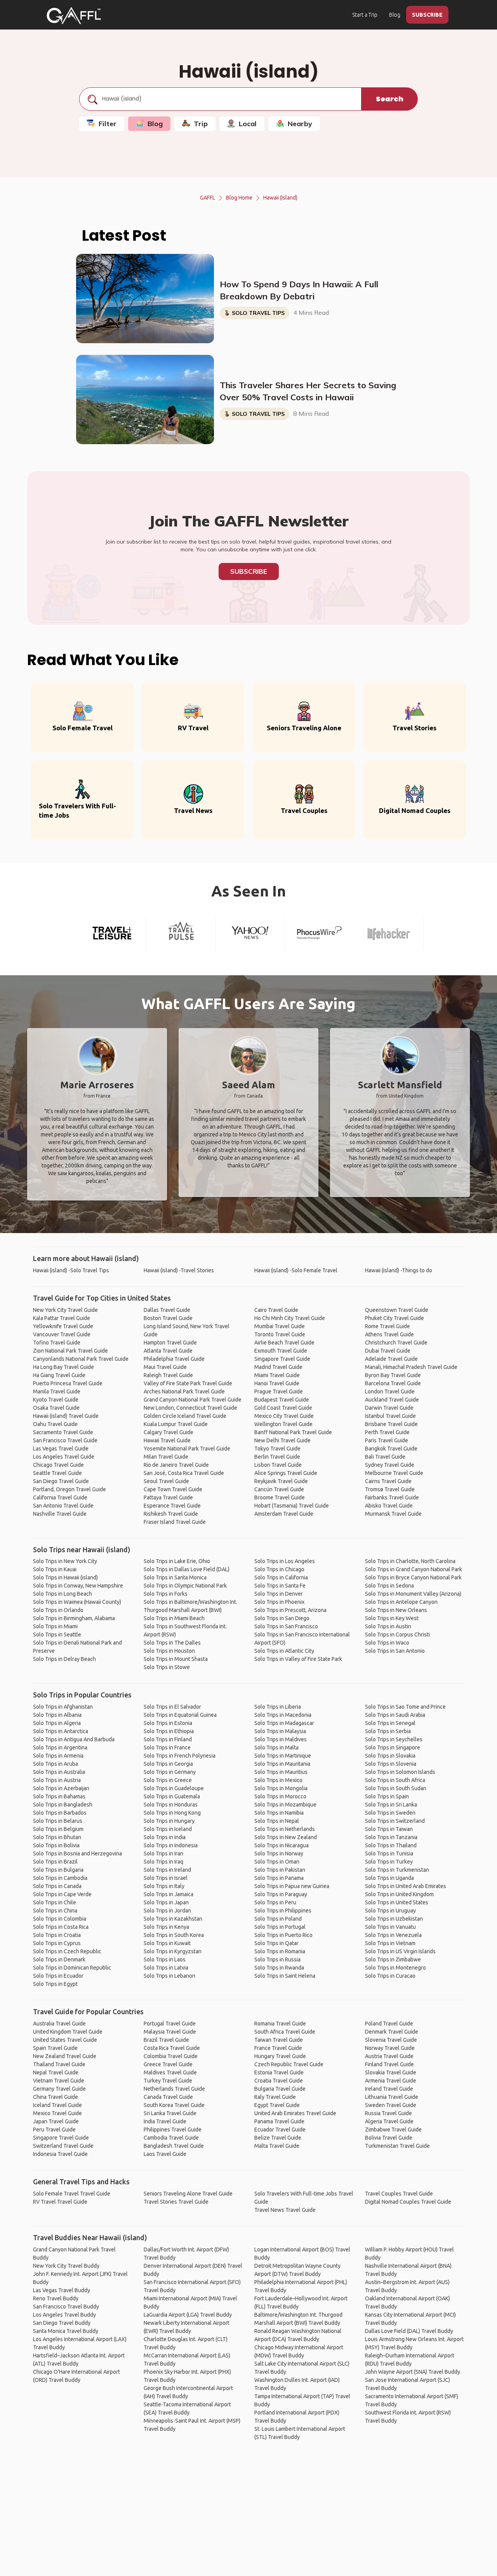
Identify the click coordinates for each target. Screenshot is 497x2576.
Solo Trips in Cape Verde (62, 1894)
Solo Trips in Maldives (281, 1739)
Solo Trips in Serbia (388, 1731)
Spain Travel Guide (55, 2048)
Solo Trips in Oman (277, 1862)
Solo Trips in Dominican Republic (72, 1968)
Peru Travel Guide (54, 2130)
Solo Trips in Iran (163, 1853)
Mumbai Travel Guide (280, 1326)
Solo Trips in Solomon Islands (400, 1772)
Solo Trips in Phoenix (279, 1602)
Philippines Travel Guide (173, 2130)
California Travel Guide (60, 1497)
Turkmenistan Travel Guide (397, 2146)
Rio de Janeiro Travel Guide (176, 1465)
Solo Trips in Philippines (283, 1911)
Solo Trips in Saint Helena (285, 1976)
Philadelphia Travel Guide (174, 1359)
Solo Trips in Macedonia (283, 1715)
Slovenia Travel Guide (391, 2040)
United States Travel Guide (65, 2040)
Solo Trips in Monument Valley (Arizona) (413, 1594)
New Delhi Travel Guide (282, 1440)
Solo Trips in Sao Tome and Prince (405, 1707)
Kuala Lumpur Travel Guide (176, 1424)
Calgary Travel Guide (169, 1432)
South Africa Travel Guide (285, 2032)
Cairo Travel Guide (276, 1310)
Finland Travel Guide (389, 2064)
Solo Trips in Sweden (390, 1813)
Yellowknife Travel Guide (63, 1326)
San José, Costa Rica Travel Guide (184, 1473)
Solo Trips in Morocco (280, 1796)
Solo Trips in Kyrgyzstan (173, 1951)
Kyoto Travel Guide (56, 1400)
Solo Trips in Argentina (60, 1747)
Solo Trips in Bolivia (56, 1845)
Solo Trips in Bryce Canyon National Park (413, 1577)
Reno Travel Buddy (56, 2298)
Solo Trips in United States (397, 1902)
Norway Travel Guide (390, 2048)
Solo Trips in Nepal (277, 1821)
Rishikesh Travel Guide (171, 1514)
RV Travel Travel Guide (60, 2202)
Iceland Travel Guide (57, 2105)
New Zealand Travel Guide (65, 2056)
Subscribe (249, 571)
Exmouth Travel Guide (281, 1351)
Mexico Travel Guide (57, 2113)
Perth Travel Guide (387, 1432)
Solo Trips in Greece (168, 1780)
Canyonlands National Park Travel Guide (81, 1359)
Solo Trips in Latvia (166, 1968)
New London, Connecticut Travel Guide (190, 1408)
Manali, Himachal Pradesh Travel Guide (411, 1367)
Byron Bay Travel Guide (393, 1375)
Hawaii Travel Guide (167, 1440)
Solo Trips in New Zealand (286, 1837)
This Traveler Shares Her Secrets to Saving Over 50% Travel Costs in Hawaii (308, 391)
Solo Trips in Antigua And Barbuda (74, 1739)
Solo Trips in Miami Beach (174, 1618)
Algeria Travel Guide (389, 2121)
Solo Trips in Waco (387, 1643)
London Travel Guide (390, 1391)
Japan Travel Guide (56, 2121)
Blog (395, 15)
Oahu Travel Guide (55, 1424)
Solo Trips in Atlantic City (284, 1651)
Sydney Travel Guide (390, 1465)
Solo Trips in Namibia (279, 1813)
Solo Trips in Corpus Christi (397, 1635)
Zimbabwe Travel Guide (393, 2130)
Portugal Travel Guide (170, 2024)
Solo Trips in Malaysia (280, 1731)
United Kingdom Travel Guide (68, 2032)
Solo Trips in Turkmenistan (397, 1870)
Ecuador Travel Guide (280, 2130)
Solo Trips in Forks (166, 1594)
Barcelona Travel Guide (393, 1383)
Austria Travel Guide (389, 2056)
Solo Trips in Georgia (168, 1764)
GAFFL (208, 198)
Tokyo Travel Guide (277, 1449)
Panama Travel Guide (279, 2121)
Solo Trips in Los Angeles (285, 1561)
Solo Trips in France (167, 1747)
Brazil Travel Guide (166, 2040)
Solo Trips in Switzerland (395, 1821)
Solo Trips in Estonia (168, 1723)
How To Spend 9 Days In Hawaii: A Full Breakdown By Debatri (299, 290)
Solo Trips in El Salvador (172, 1707)
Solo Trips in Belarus (58, 1821)
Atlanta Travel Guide (168, 1351)
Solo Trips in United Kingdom (399, 1894)
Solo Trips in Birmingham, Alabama (74, 1618)
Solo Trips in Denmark (59, 1959)
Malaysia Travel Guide (170, 2032)
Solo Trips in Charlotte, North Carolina (410, 1561)
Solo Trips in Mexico (278, 1780)
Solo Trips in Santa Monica (175, 1577)
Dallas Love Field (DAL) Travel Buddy (409, 2331)
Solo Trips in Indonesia (171, 1845)
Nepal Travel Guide (56, 2072)
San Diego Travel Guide (61, 1481)
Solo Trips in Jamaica (169, 1894)
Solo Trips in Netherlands (285, 1829)
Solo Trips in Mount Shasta (176, 1659)
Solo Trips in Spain (387, 1796)
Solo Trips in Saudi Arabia (395, 1715)
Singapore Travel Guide (282, 1359)
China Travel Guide (56, 2097)
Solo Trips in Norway (279, 1853)
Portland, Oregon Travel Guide (70, 1489)
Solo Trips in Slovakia (390, 1756)
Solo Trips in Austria (57, 1780)
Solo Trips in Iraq (163, 1862)
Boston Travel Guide (168, 1318)
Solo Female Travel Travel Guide (72, 2194)
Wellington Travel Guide (283, 1424)
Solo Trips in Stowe (167, 1667)
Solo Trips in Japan (166, 1902)
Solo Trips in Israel (166, 1878)
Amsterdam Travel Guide (284, 1514)
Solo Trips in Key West (392, 1618)
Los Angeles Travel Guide (64, 1457)
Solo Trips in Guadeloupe (174, 1788)
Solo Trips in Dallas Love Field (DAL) (187, 1569)
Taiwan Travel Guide (279, 2040)
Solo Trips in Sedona (389, 1586)
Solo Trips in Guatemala (172, 1796)
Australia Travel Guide (59, 2024)
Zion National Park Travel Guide (70, 1351)
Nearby (300, 124)
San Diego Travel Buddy (62, 2323)
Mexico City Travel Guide (284, 1416)
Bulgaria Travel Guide (280, 2089)
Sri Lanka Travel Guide (170, 2113)
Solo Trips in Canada (57, 1886)
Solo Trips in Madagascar (284, 1723)
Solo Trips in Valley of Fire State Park (298, 1659)
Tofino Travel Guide (57, 1343)
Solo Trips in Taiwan (389, 1829)
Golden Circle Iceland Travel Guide (185, 1416)
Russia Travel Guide (388, 2113)
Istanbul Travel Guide (390, 1416)
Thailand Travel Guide (59, 2064)
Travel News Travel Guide (285, 2210)
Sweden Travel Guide (391, 2105)
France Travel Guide (278, 2048)
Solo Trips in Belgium (58, 1829)
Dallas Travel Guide (167, 1310)
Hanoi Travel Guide (277, 1383)
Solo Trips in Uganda (389, 1878)
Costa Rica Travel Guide (172, 2048)
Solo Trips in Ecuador (58, 1976)
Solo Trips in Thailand (391, 1845)
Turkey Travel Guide (168, 2081)
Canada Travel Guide (168, 2097)
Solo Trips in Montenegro (395, 1968)
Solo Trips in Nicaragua (282, 1845)
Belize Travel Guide (278, 2138)
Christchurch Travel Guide (396, 1343)
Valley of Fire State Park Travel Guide (188, 1383)
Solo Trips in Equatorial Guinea (180, 1715)
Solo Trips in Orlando (58, 1610)
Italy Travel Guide (275, 2097)
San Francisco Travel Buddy (66, 2307)
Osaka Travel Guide (56, 1408)
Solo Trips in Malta (276, 1747)
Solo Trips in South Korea (174, 1935)
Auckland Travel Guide (392, 1400)
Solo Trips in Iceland (168, 1829)
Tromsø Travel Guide (390, 1489)
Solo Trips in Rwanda (279, 1968)
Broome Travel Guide (280, 1497)
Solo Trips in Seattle (57, 1635)
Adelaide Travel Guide (391, 1359)
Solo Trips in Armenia (58, 1756)
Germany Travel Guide (59, 2089)
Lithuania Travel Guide (392, 2097)
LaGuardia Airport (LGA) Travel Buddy (188, 2315)
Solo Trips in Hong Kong (172, 1813)
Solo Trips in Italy (164, 1886)
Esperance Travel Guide (172, 1506)
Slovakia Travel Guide (391, 2072)
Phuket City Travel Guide (394, 1318)
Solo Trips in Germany (170, 1772)
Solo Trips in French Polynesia (180, 1756)
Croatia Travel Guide (279, 2081)
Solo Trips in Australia (59, 1772)
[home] (74, 16)
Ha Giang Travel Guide (59, 1375)
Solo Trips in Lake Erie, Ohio (177, 1561)
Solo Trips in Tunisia (389, 1853)
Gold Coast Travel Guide (283, 1408)
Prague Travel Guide (279, 1391)
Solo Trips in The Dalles (172, 1643)
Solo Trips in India (165, 1837)
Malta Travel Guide (277, 2146)
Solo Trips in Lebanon (169, 1976)
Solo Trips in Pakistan (280, 1870)
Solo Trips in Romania (280, 1951)
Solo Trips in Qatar (276, 1943)
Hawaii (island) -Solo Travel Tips (71, 1270)
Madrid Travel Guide (278, 1367)
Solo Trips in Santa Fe (280, 1586)
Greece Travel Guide (168, 2064)
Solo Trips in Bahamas (59, 1796)
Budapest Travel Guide (282, 1400)
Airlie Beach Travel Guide (284, 1343)
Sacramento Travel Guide (63, 1432)
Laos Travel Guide (165, 2154)
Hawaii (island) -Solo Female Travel (296, 1270)
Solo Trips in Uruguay (390, 1911)
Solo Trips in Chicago (279, 1569)
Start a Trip (365, 15)
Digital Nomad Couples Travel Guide (408, 2202)
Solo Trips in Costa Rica (61, 1927)
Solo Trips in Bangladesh (63, 1805)
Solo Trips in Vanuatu (390, 1927)
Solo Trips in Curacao (390, 1976)
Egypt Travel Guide (277, 2105)
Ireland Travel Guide (389, 2089)
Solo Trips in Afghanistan (63, 1707)
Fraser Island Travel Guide (175, 1522)
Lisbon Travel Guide (278, 1465)
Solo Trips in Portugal (280, 1927)
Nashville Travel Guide (60, 1514)
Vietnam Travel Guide (59, 2081)
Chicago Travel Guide (58, 1465)
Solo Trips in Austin (388, 1626)
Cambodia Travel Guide (171, 2138)
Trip (201, 124)
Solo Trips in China (55, 1911)
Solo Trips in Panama (279, 1878)
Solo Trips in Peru (275, 1902)
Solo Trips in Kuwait (167, 1943)
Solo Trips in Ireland (167, 1870)
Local (248, 124)
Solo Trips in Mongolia (281, 1788)
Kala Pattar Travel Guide (62, 1318)
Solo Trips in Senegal (390, 1723)
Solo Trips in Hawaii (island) (65, 1577)
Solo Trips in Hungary (169, 1821)
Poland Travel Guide (389, 2024)
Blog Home (239, 198)
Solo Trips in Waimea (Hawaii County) (77, 1602)
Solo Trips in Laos (165, 1959)
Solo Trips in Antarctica (61, 1731)
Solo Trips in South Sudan (396, 1788)
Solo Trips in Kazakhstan (173, 1919)
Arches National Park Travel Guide (184, 1391)
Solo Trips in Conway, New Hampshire (78, 1586)
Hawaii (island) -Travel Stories (179, 1270)
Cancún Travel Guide (279, 1489)
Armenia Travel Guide (391, 2081)
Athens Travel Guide (389, 1334)
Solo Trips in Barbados (60, 1813)
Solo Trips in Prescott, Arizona (290, 1610)
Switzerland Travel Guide (63, 2146)
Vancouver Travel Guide (62, 1334)
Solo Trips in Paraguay (281, 1894)
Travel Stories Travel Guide (176, 2202)
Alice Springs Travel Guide (286, 1473)
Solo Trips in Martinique (283, 1756)
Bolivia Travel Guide (389, 2138)
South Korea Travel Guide (174, 2105)
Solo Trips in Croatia (57, 1935)
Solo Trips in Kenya (166, 1927)
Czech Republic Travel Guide (289, 2064)
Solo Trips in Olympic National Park (185, 1586)
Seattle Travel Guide (57, 1473)
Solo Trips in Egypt (55, 1984)
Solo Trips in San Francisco (286, 1626)
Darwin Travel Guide (389, 1408)
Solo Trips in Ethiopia (169, 1731)
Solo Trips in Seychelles (394, 1739)
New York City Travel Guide (65, 1310)
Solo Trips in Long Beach (63, 1594)
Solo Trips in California (281, 1577)
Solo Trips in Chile (55, 1902)
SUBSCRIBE (427, 15)
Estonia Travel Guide (279, 2072)
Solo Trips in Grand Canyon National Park (414, 1569)
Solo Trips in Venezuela (393, 1935)
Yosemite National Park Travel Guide (187, 1449)
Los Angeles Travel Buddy (64, 2315)
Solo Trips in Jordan (167, 1911)
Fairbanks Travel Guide (392, 1497)
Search (390, 99)
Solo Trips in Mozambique (285, 1805)
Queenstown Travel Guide (397, 1310)
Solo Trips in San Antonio (395, 1651)
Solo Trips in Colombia (60, 1919)
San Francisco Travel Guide (65, 1440)
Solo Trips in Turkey (389, 1862)
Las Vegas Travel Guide (61, 1449)
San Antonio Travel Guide (63, 1506)
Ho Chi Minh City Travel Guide (290, 1318)
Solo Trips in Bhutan (57, 1837)
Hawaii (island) (280, 198)
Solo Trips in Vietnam (390, 1943)
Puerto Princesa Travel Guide (68, 1383)
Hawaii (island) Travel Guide (66, 1416)
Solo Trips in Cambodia (60, 1878)
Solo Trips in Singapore (393, 1747)
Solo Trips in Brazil (55, 1862)
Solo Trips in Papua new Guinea (292, 1886)
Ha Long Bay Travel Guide (63, 1367)
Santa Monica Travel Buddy (66, 2331)
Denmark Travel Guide (392, 2032)
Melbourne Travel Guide (394, 1473)
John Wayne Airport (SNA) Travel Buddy (413, 2372)
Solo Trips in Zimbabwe (393, 1959)
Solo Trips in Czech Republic (67, 1951)
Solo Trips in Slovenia (391, 1764)
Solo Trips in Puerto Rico (283, 1935)
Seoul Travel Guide (166, 1481)
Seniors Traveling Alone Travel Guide (188, 2194)
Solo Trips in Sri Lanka (391, 1805)
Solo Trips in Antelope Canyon (401, 1602)
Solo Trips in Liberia (278, 1707)
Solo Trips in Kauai (55, 1569)
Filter (108, 124)
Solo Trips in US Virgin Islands (400, 1951)
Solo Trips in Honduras (171, 1805)
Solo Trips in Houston (169, 1651)
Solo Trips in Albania (57, 1715)
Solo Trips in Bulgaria (58, 1870)
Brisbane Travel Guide (391, 1424)
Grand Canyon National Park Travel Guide (193, 1400)
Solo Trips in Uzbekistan (394, 1919)
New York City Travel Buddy (66, 2266)
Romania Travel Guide (280, 2024)
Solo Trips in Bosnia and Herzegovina (77, 1853)
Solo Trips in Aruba (56, 1764)
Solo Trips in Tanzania (391, 1837)
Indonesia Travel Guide (60, 2154)
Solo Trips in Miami (55, 1626)
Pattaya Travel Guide (168, 1497)
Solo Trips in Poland (278, 1919)
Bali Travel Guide (385, 1457)
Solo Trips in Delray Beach (64, 1659)
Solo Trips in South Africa (395, 1780)
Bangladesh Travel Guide (174, 2146)
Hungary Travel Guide (280, 2056)
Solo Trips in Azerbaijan (61, 1788)
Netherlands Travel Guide (174, 2089)
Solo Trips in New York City (65, 1561)
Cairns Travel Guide (388, 1481)
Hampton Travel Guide (170, 1343)
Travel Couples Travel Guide (399, 2194)
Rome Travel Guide (388, 1326)
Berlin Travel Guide (277, 1457)
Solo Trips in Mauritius (281, 1772)
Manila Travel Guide (57, 1391)
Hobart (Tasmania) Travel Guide (292, 1506)
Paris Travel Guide (387, 1440)
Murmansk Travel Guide (393, 1514)
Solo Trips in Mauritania (282, 1764)
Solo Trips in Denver (279, 1594)
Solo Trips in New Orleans (396, 1610)
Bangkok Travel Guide (391, 1449)
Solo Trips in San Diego (282, 1618)
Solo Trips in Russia (277, 1959)
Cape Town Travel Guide (173, 1489)
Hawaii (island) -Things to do (399, 1270)
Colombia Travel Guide (171, 2056)
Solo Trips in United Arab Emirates (406, 1886)
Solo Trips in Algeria (57, 1723)
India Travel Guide (165, 2121)
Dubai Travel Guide (388, 1351)
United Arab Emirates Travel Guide (295, 2113)
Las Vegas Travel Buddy (62, 2290)
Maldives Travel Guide (170, 2072)
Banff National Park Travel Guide (293, 1432)
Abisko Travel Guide (389, 1506)
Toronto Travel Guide (280, 1334)
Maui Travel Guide (165, 1367)
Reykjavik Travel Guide (281, 1481)
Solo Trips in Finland (168, 1739)
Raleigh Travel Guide (168, 1375)
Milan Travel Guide (166, 1457)
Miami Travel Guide (277, 1375)
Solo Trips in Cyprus (57, 1943)
